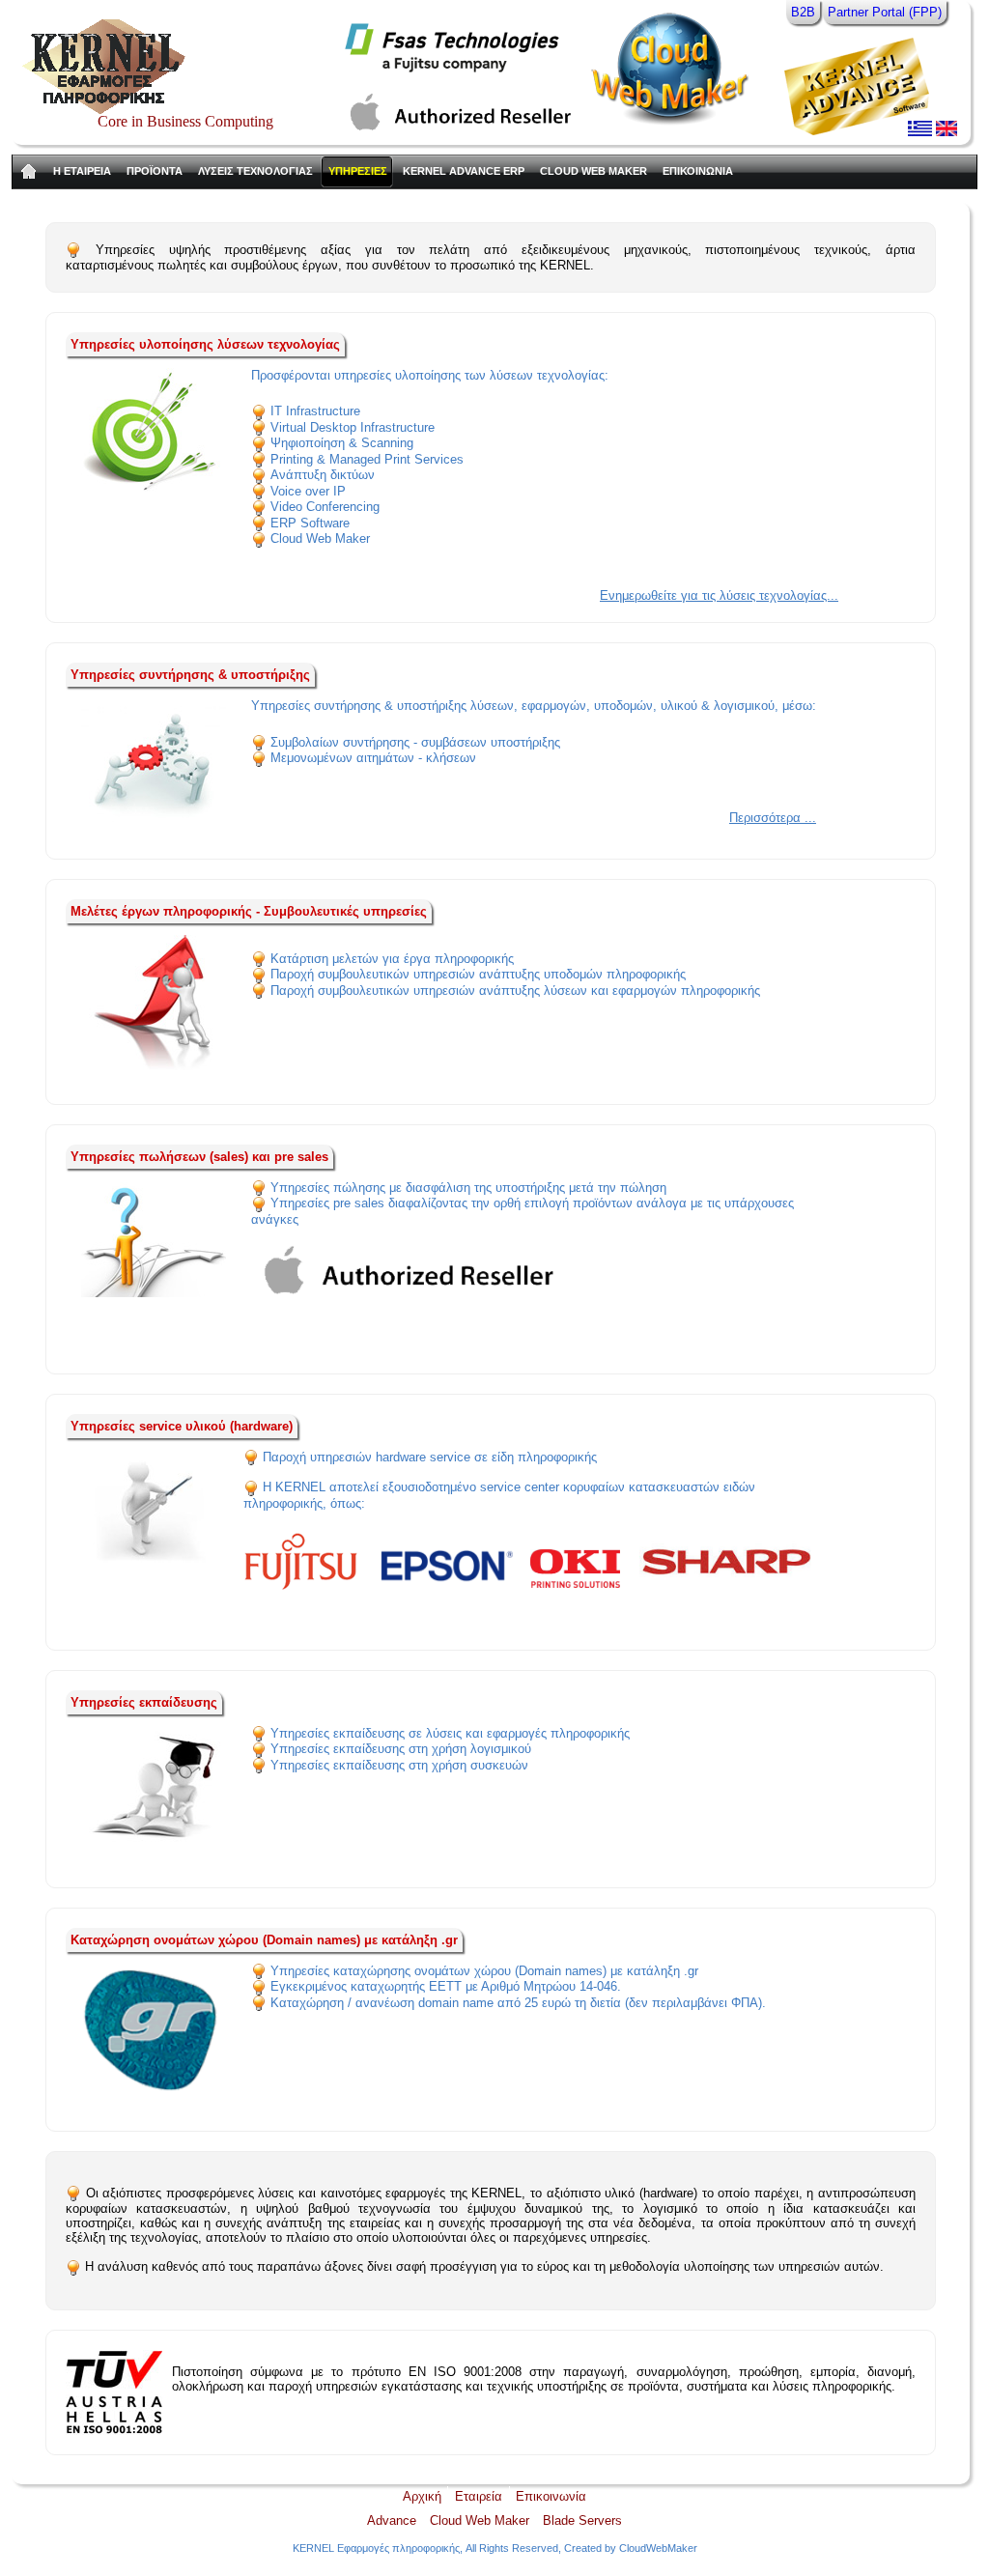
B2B (803, 12)
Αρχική (422, 2496)
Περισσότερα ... (773, 818)
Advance (392, 2520)
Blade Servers (582, 2520)
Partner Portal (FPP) (885, 12)
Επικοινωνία (551, 2496)
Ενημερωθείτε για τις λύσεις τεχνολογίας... (719, 595)
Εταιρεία (479, 2496)
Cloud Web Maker (480, 2520)
